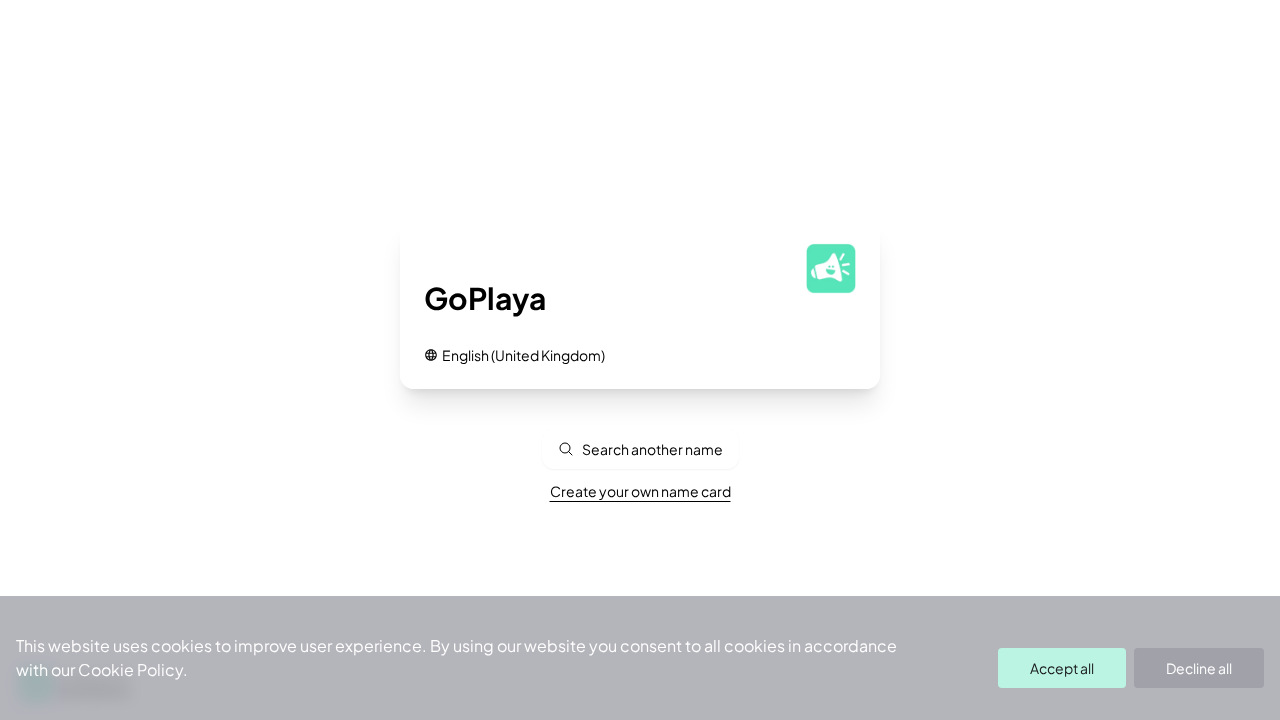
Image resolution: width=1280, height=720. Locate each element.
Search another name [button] (652, 449)
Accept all (1062, 668)
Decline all (1199, 668)
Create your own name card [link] (640, 491)
